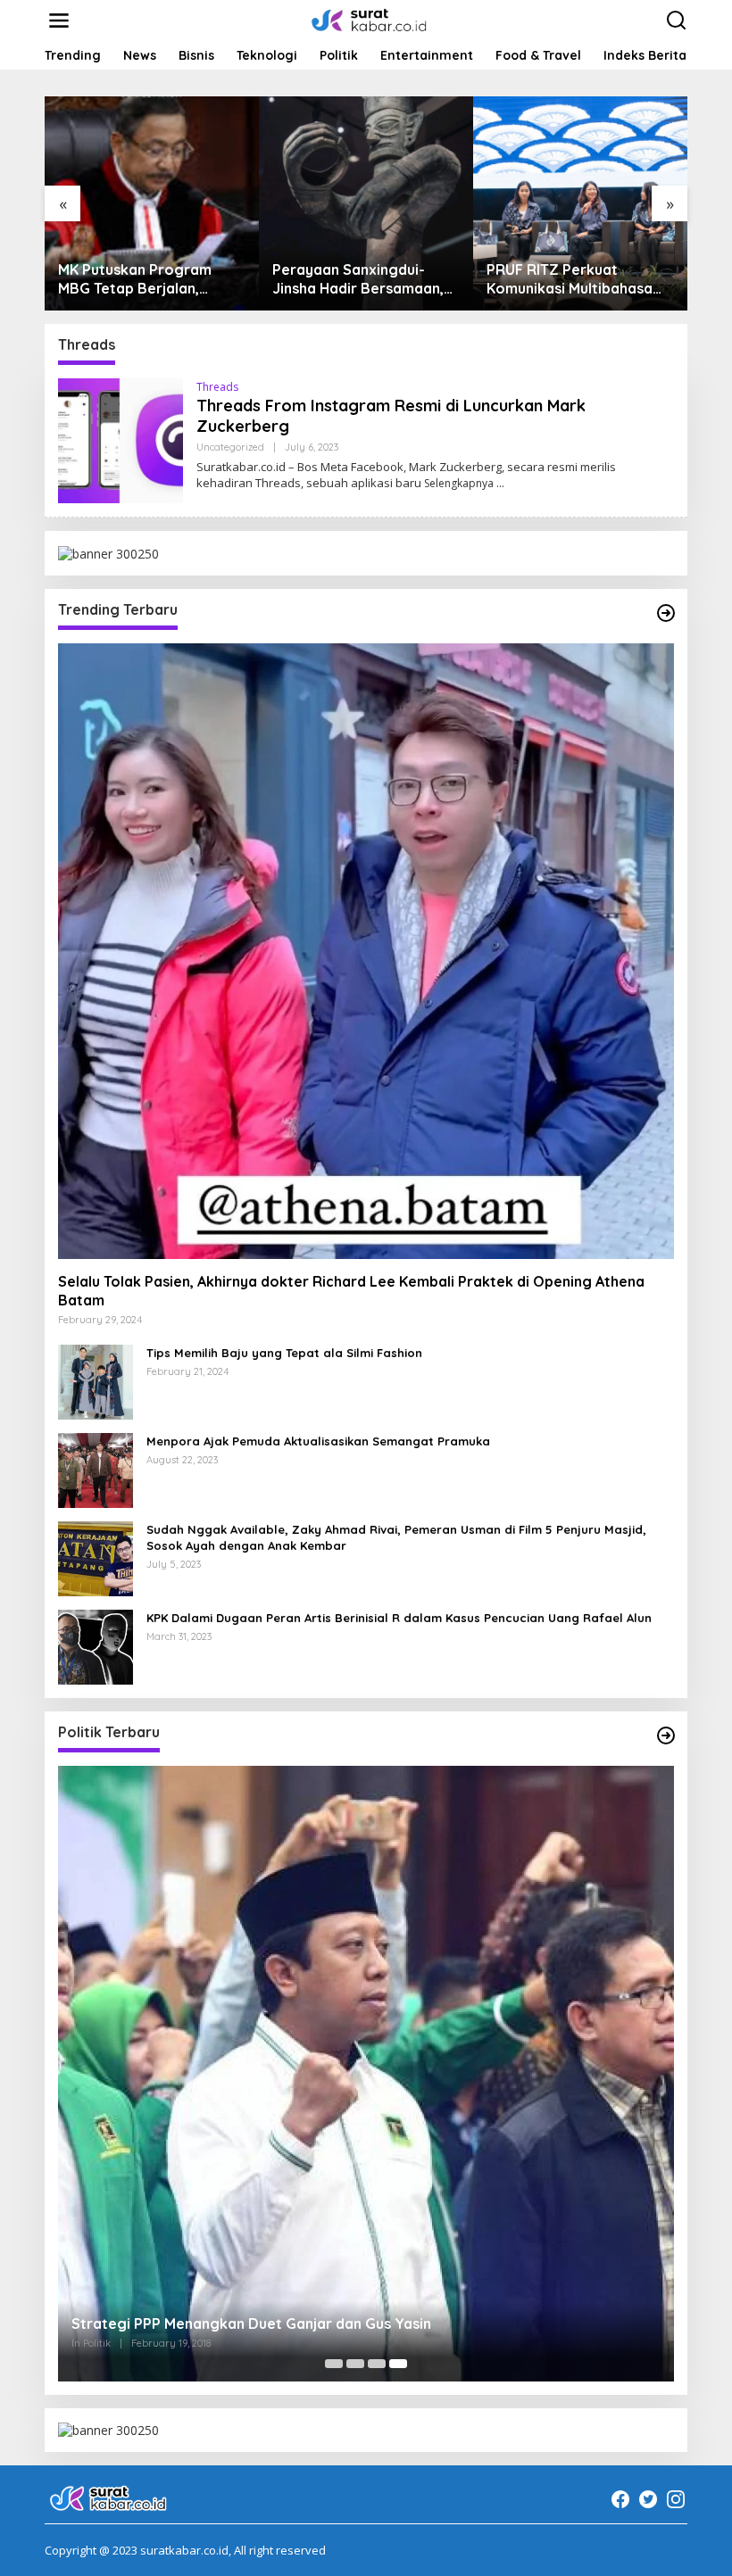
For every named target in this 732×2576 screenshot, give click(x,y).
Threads (217, 387)
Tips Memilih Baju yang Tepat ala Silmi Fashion (284, 1353)
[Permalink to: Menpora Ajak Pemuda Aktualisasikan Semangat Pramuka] (96, 1468)
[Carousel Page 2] (355, 2364)
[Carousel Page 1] (334, 2364)
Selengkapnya (459, 483)
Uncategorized (230, 447)
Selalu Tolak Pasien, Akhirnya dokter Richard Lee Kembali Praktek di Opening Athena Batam (351, 1291)
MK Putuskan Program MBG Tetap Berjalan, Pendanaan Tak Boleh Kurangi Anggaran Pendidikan (135, 279)
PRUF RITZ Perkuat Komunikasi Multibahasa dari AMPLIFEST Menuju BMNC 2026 (570, 279)
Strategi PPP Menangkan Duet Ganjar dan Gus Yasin (251, 2323)
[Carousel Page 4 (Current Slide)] (398, 2364)
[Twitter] (648, 2499)
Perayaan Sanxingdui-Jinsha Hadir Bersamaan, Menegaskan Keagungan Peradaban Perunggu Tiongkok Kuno (358, 279)
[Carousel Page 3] (377, 2364)
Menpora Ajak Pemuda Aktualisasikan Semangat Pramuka (318, 1441)
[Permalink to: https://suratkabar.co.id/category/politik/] (666, 1735)
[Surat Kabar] (370, 19)
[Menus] (59, 21)
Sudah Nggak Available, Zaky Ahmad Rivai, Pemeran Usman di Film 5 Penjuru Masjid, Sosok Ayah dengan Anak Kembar (396, 1537)
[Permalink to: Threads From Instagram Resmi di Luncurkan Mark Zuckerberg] (121, 439)
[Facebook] (620, 2499)
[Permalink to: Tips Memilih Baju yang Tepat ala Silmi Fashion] (96, 1380)
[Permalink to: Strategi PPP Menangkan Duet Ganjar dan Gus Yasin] (366, 2074)
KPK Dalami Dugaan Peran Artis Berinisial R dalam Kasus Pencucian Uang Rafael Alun (399, 1618)
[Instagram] (676, 2499)
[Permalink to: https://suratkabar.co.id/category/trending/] (666, 613)
